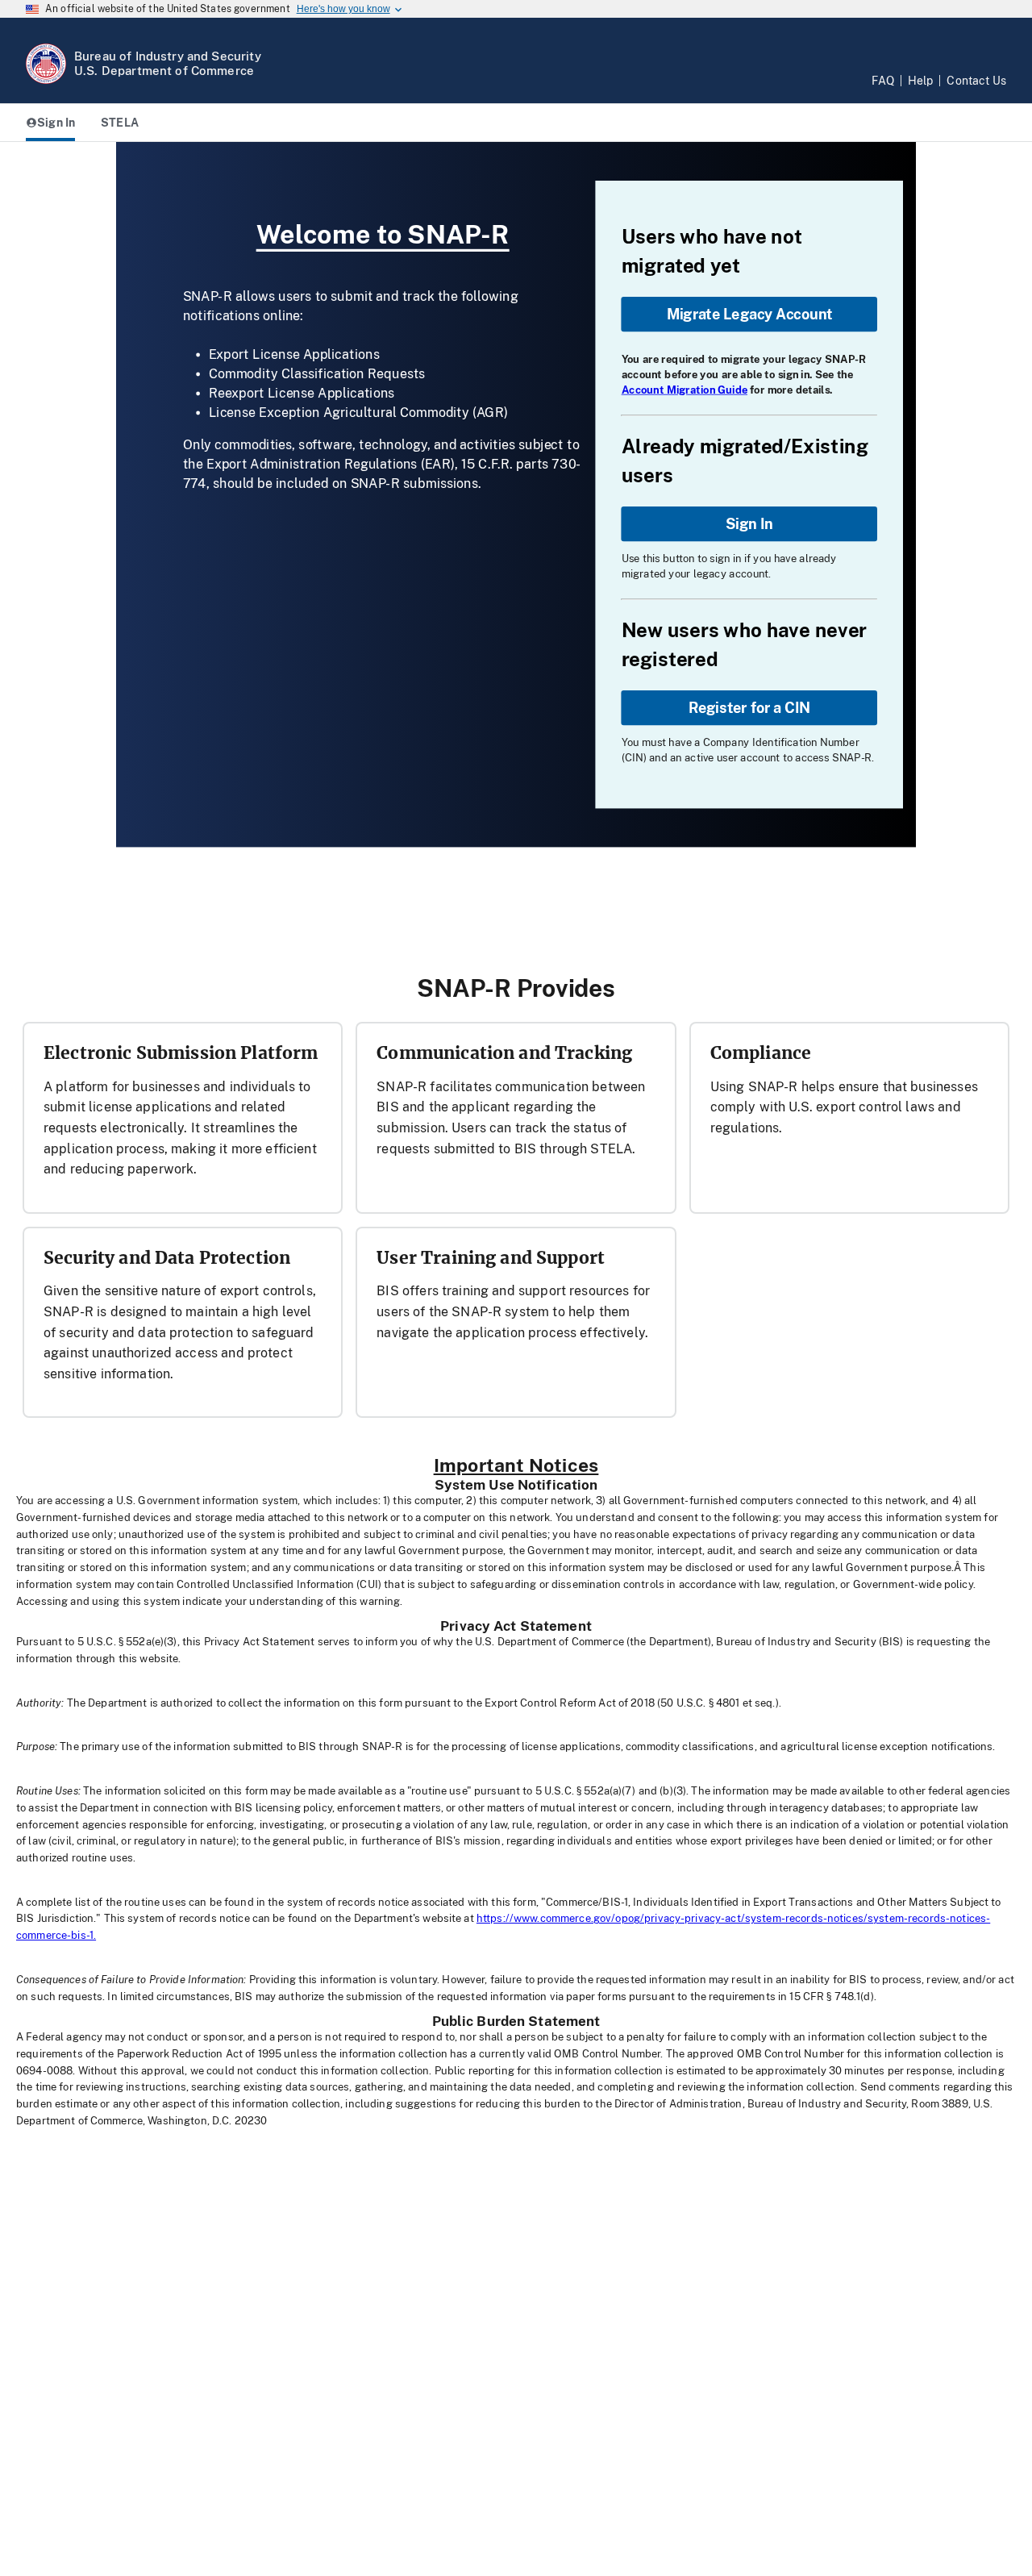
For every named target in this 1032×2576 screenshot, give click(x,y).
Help (921, 81)
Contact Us (976, 81)
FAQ (882, 81)
